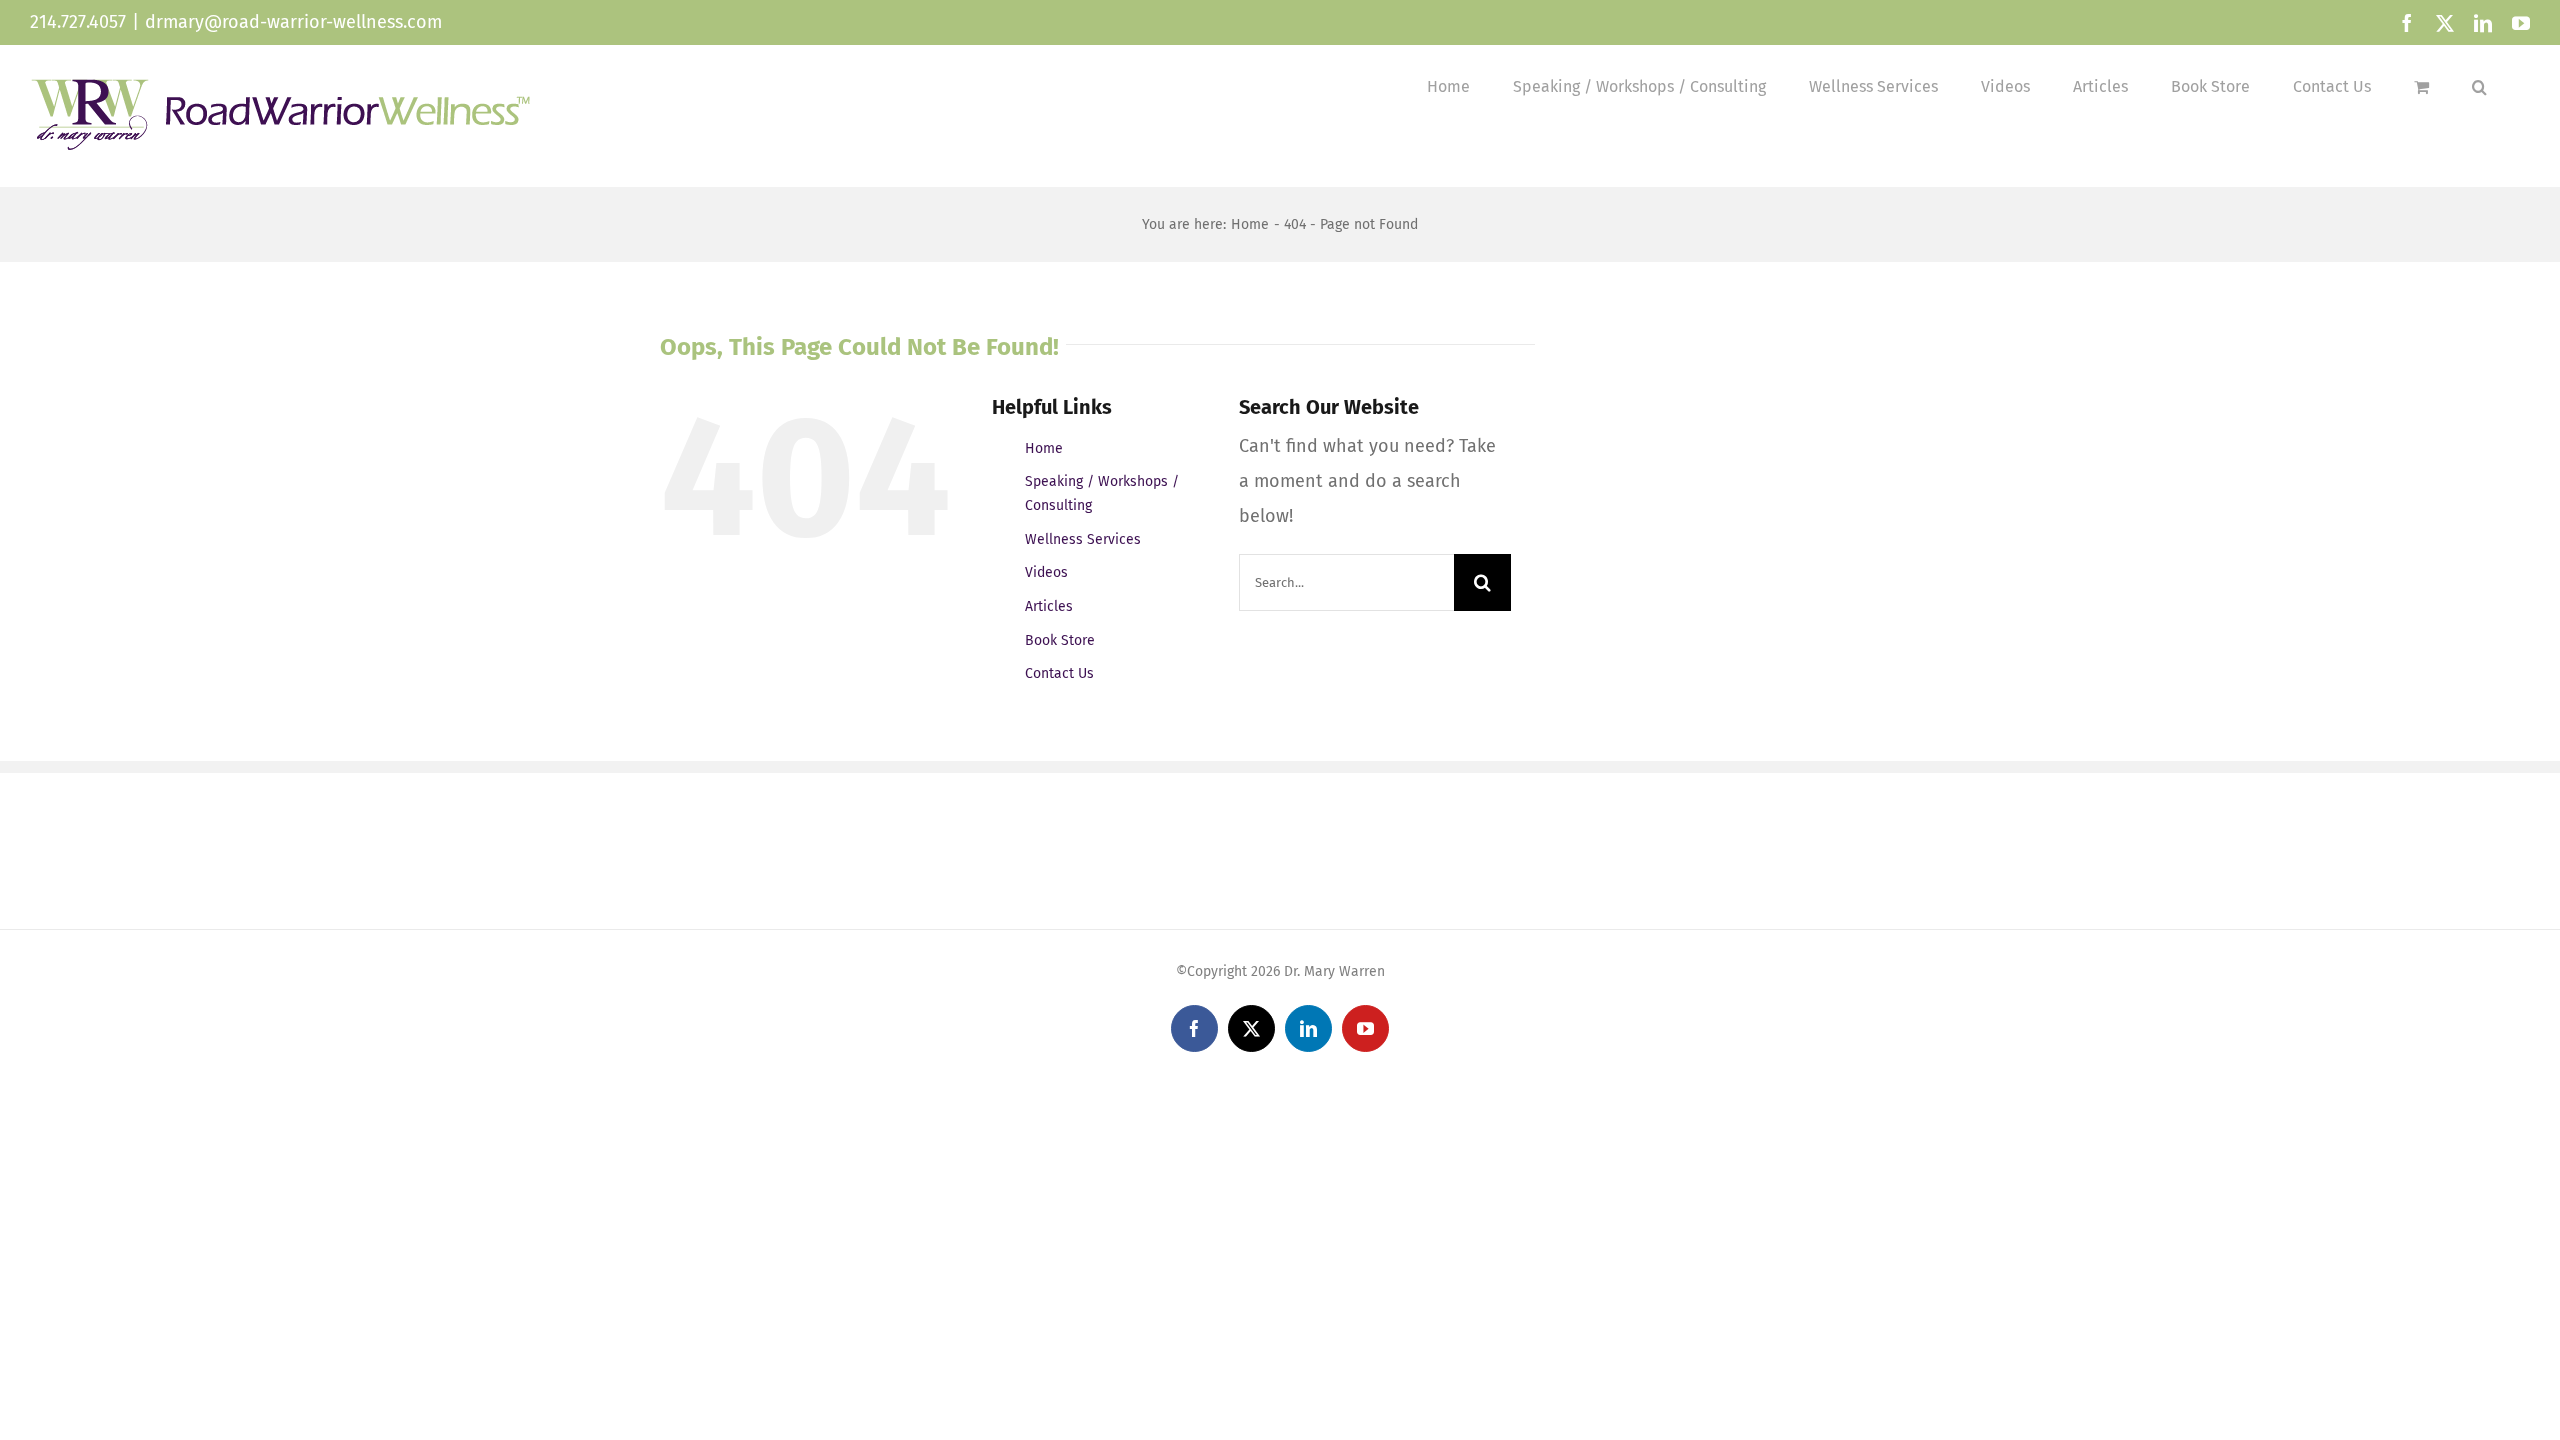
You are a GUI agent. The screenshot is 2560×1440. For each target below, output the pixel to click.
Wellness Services (1083, 539)
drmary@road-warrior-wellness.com (293, 22)
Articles (1049, 606)
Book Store (1060, 640)
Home (1044, 448)
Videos (1046, 572)
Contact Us (1059, 673)
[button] (2479, 87)
